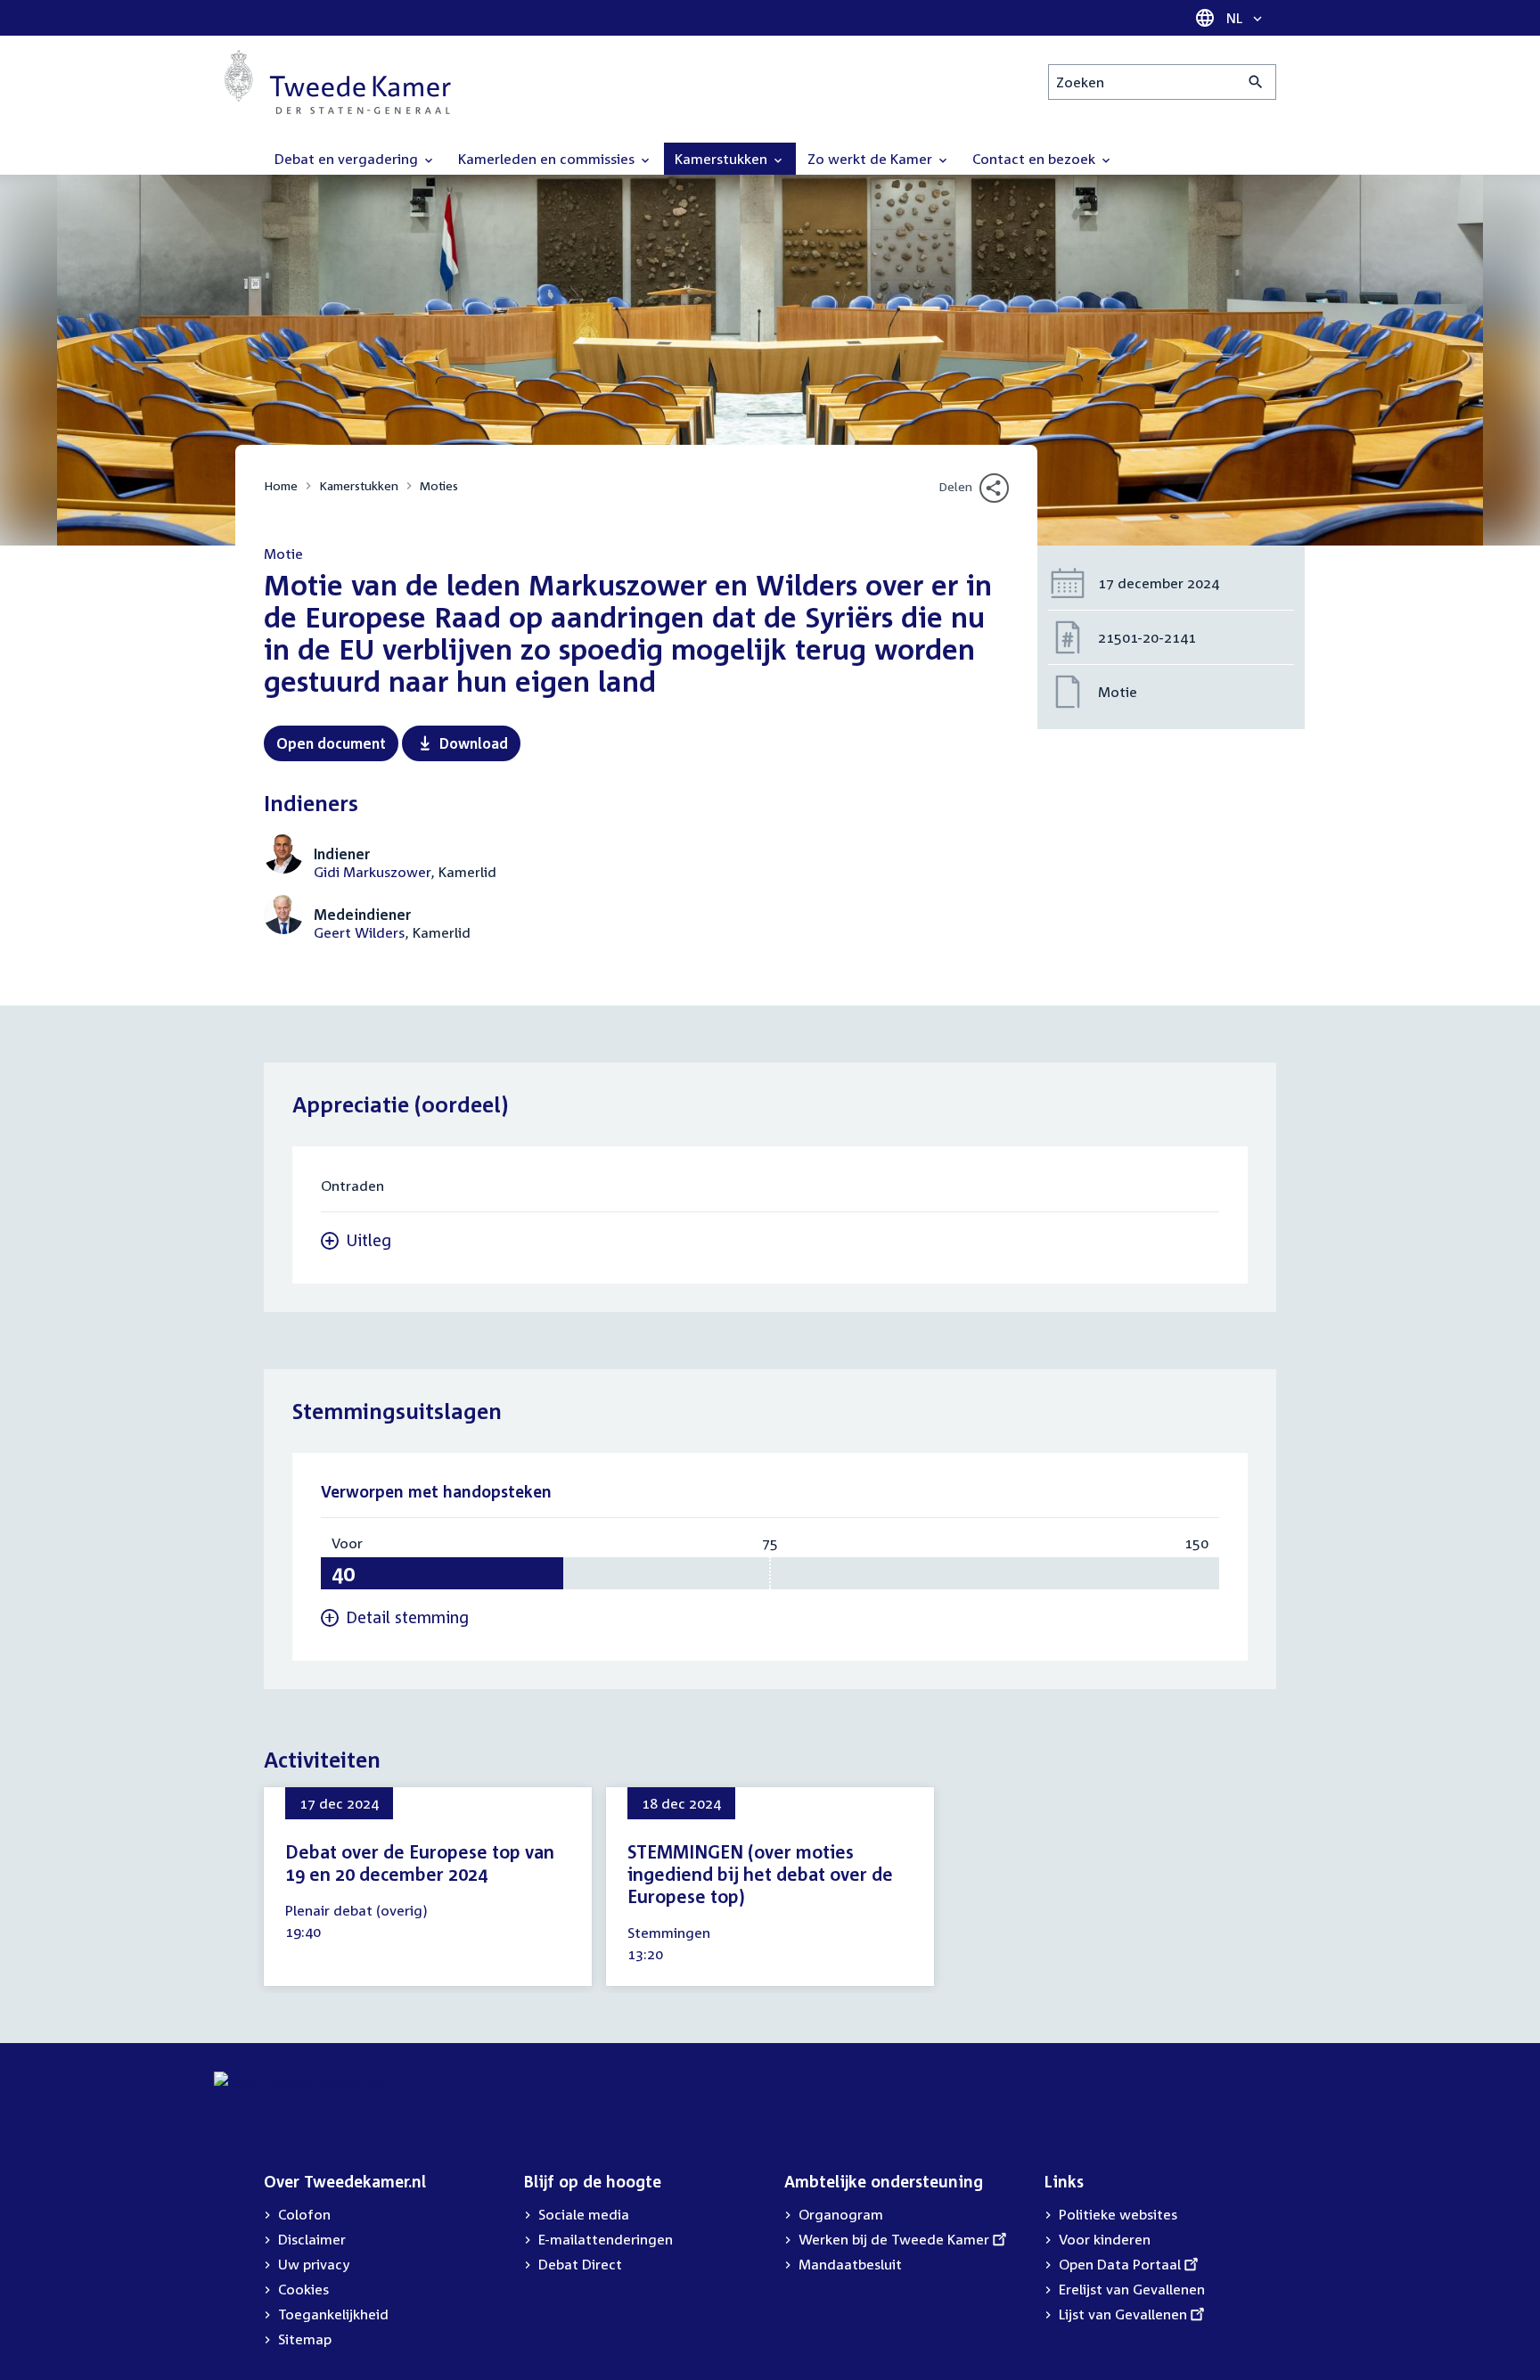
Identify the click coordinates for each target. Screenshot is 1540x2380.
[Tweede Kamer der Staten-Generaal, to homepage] (338, 82)
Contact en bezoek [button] (1036, 159)
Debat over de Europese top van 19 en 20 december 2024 (420, 1863)
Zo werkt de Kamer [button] (872, 159)
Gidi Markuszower (372, 872)
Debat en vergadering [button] (348, 159)
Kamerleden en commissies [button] (548, 159)
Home (281, 485)
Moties (439, 485)
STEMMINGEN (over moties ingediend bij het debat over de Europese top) (760, 1874)
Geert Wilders (359, 932)
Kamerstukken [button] (723, 159)
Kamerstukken (359, 485)
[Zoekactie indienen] (1256, 82)
